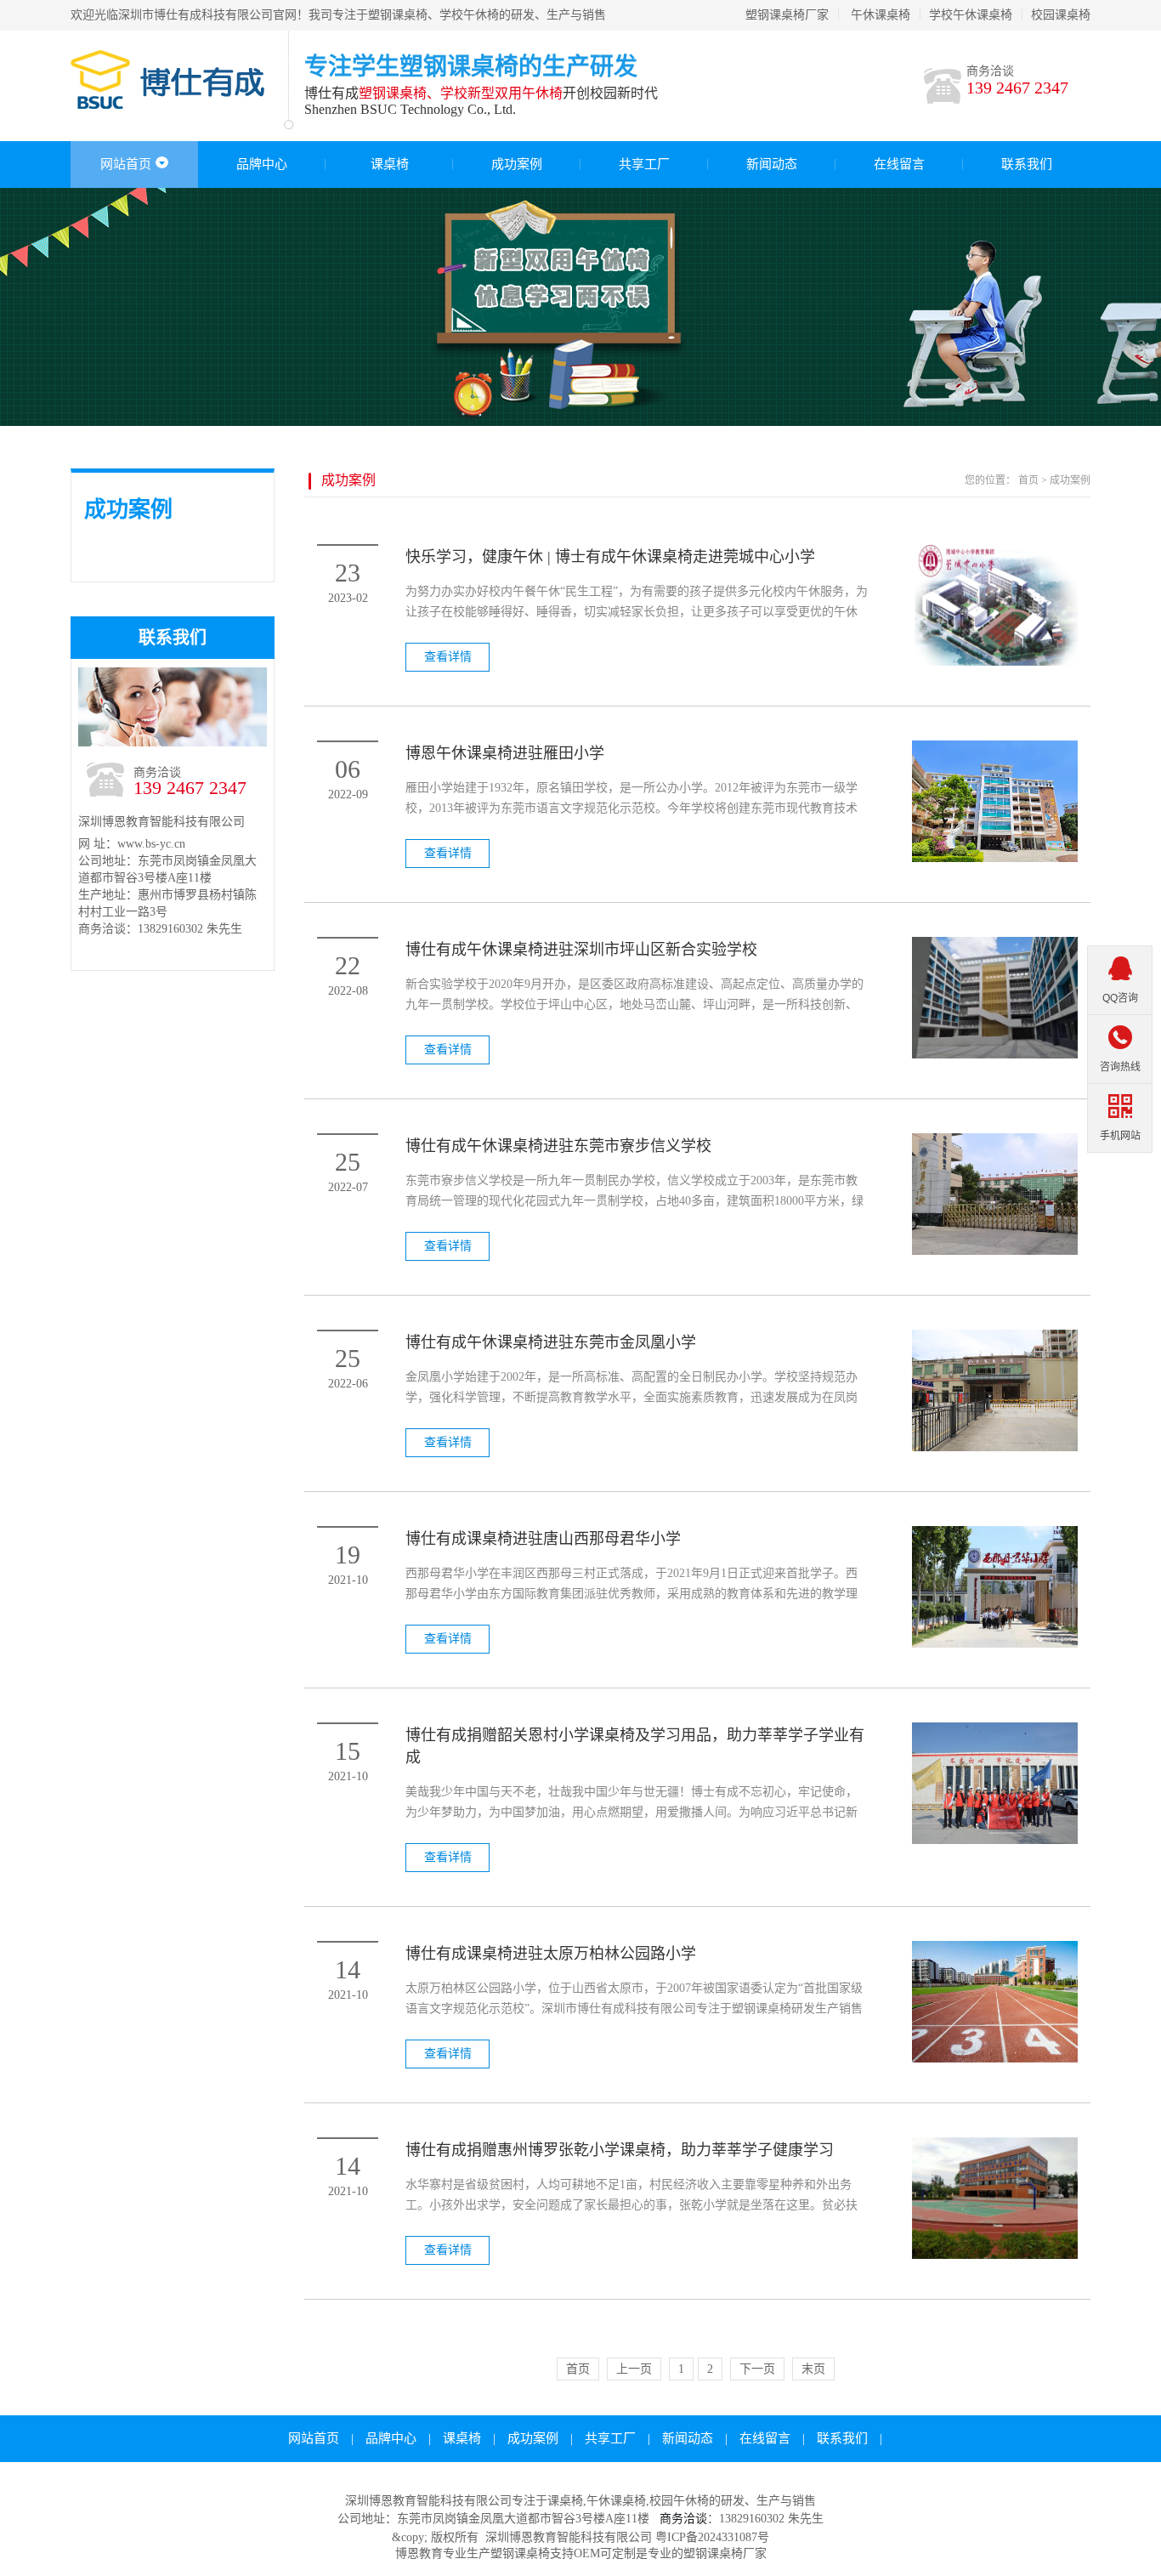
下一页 (757, 2369)
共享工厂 (644, 164)
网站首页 (126, 164)
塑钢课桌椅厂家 (787, 15)
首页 (1028, 480)
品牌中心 (262, 164)
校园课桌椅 (1061, 15)
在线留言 (899, 164)
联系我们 (1027, 164)
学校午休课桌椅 (971, 15)
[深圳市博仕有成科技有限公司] (177, 102)
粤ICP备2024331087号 (712, 2537)
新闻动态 (772, 164)
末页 (813, 2369)
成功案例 (517, 164)
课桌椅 (390, 164)
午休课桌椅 (881, 15)
